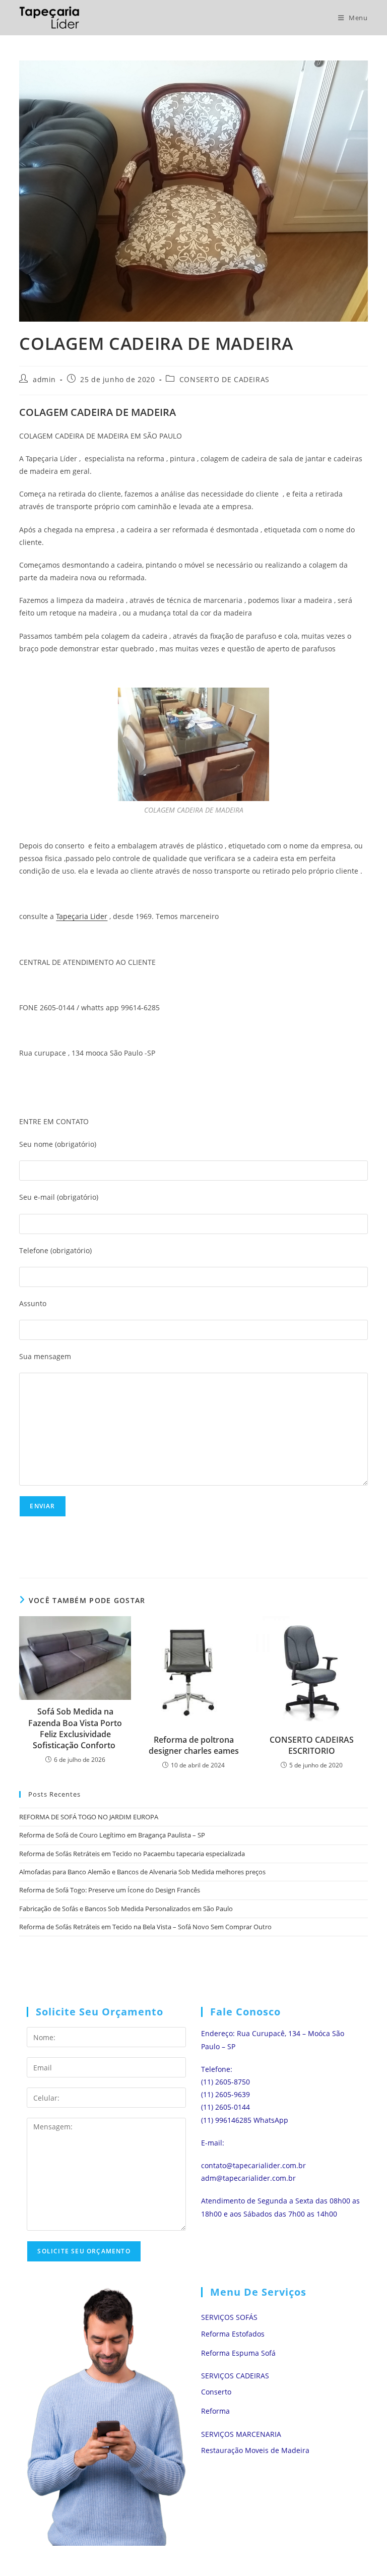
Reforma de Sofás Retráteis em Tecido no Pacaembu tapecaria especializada (132, 1854)
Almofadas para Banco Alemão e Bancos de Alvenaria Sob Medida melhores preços (142, 1872)
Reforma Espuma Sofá (238, 2353)
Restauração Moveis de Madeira (255, 2450)
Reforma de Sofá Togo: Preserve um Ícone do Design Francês (110, 1890)
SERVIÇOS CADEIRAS (235, 2376)
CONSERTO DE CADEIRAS (224, 379)
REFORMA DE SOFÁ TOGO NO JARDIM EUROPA (89, 1817)
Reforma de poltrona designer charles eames (194, 1745)
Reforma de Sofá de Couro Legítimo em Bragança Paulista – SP (112, 1835)
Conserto (216, 2392)
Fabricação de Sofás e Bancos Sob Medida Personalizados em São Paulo (126, 1909)
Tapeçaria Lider (82, 916)
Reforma (215, 2411)
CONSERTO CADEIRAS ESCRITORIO (312, 1745)
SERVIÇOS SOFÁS (229, 2317)
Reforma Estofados (233, 2334)
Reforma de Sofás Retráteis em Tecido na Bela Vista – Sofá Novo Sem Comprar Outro (145, 1927)
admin (44, 379)
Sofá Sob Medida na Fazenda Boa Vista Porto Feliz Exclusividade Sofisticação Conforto (75, 1728)
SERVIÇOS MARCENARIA (241, 2434)
